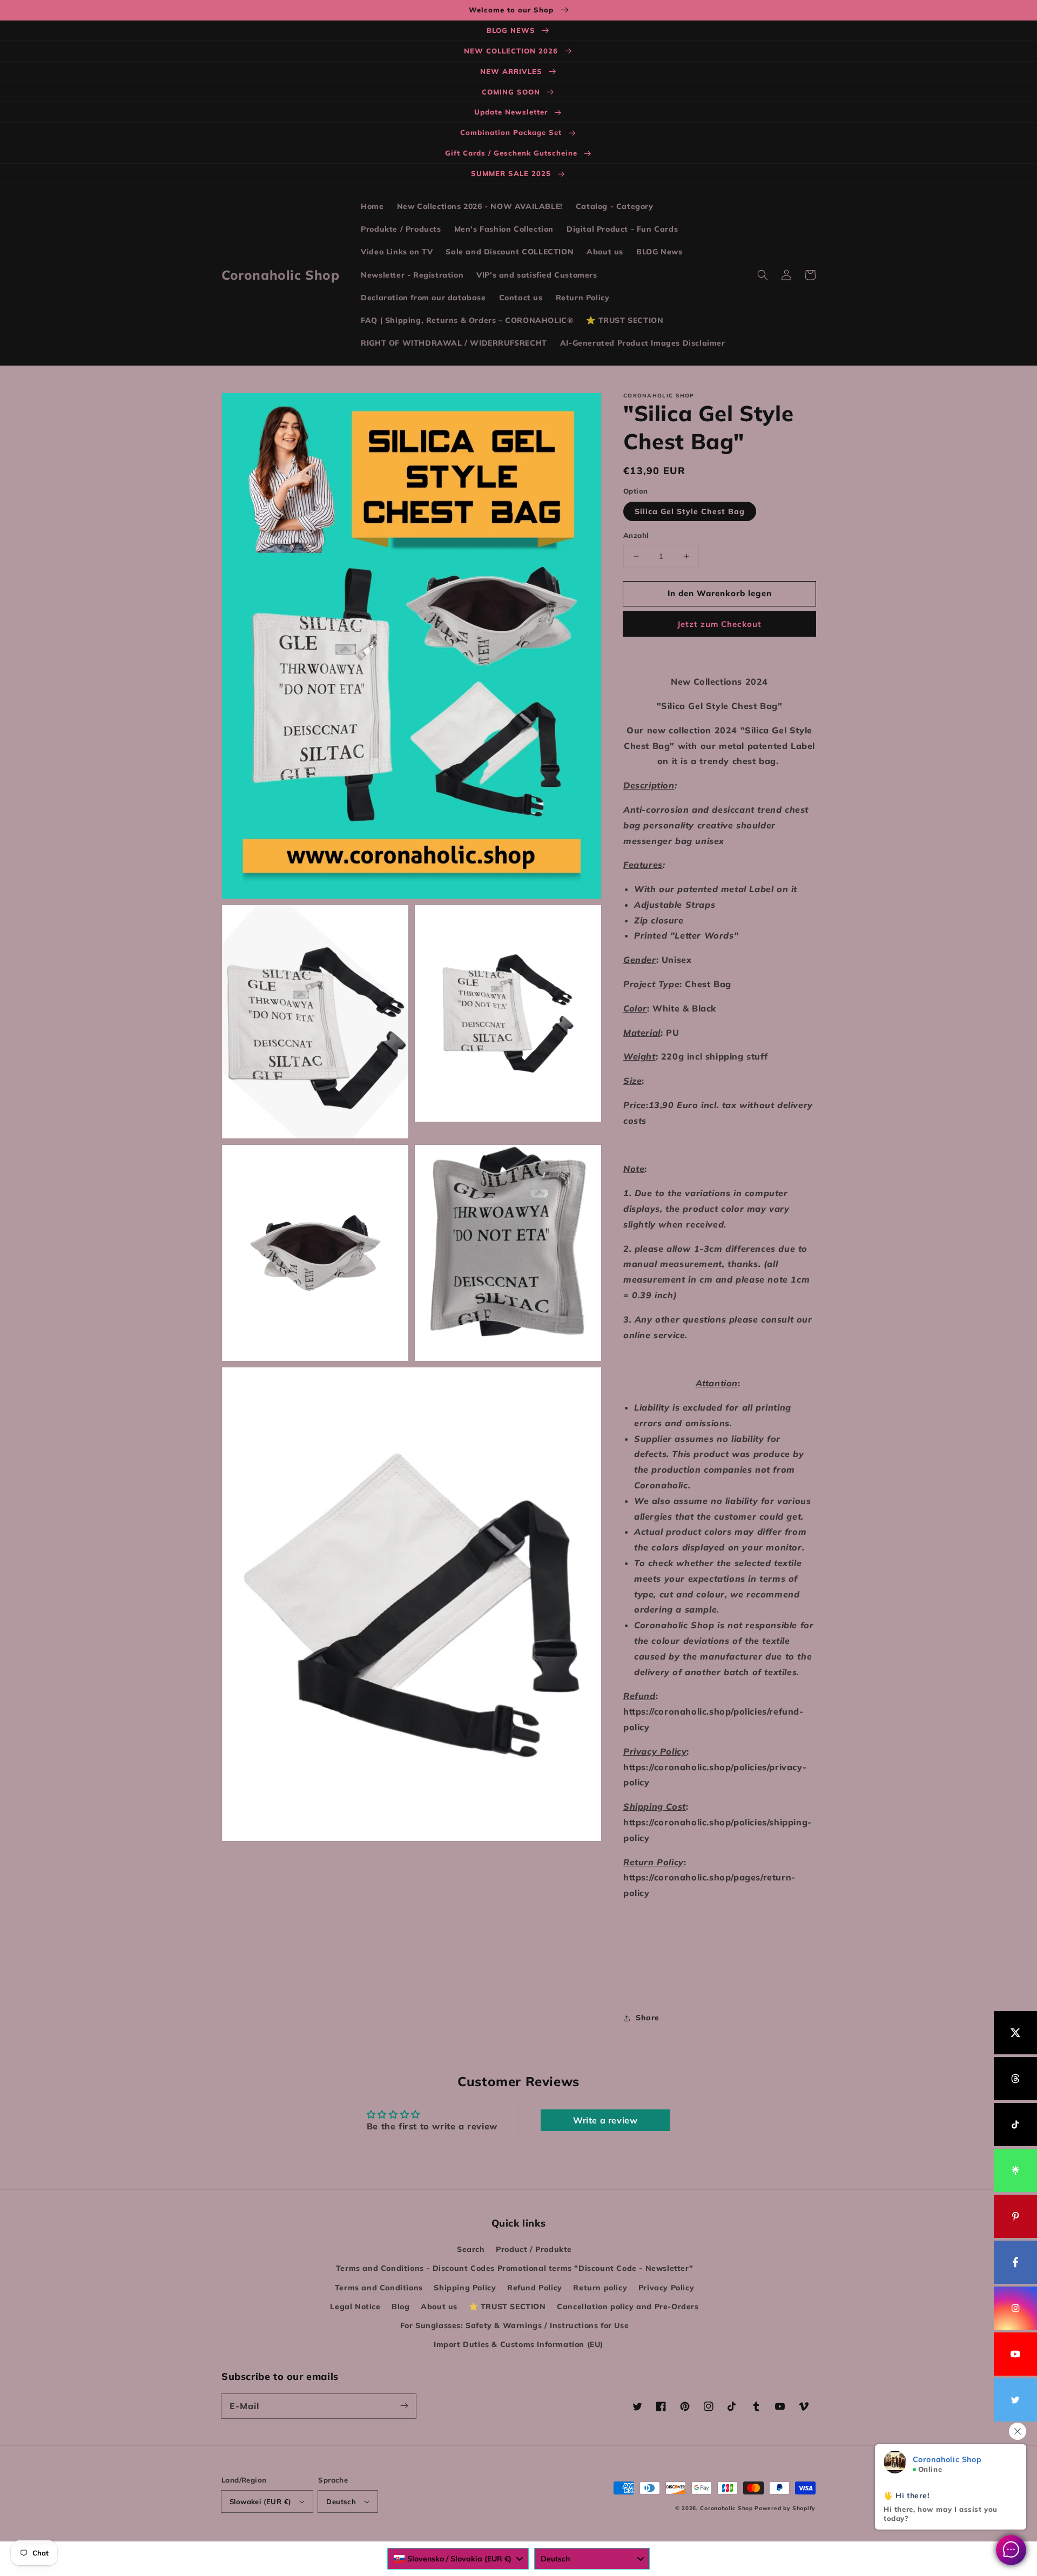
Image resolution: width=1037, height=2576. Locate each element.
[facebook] (1015, 2262)
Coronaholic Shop (727, 2508)
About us (439, 2307)
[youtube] (1015, 2354)
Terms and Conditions (379, 2288)
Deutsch (341, 2501)
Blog (400, 2307)
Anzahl (636, 535)
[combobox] (458, 2559)
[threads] (1015, 2079)
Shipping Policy (465, 2288)
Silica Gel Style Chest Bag (690, 511)
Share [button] (648, 2018)
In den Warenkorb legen (720, 593)
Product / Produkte (534, 2249)
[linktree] (1015, 2170)
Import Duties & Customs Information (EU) (518, 2344)
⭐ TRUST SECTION (507, 2307)
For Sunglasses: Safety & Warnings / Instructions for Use (515, 2325)
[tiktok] (1015, 2125)
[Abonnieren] (404, 2406)
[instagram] (1015, 2308)
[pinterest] (1015, 2216)
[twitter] (1015, 2400)
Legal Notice (355, 2307)
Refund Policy (535, 2288)
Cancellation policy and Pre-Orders (628, 2307)
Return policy (600, 2288)
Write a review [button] (605, 2120)
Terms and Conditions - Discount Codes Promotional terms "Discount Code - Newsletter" (514, 2268)
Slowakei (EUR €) (260, 2501)
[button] (763, 275)
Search (471, 2249)
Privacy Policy (666, 2288)
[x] (1015, 2033)
